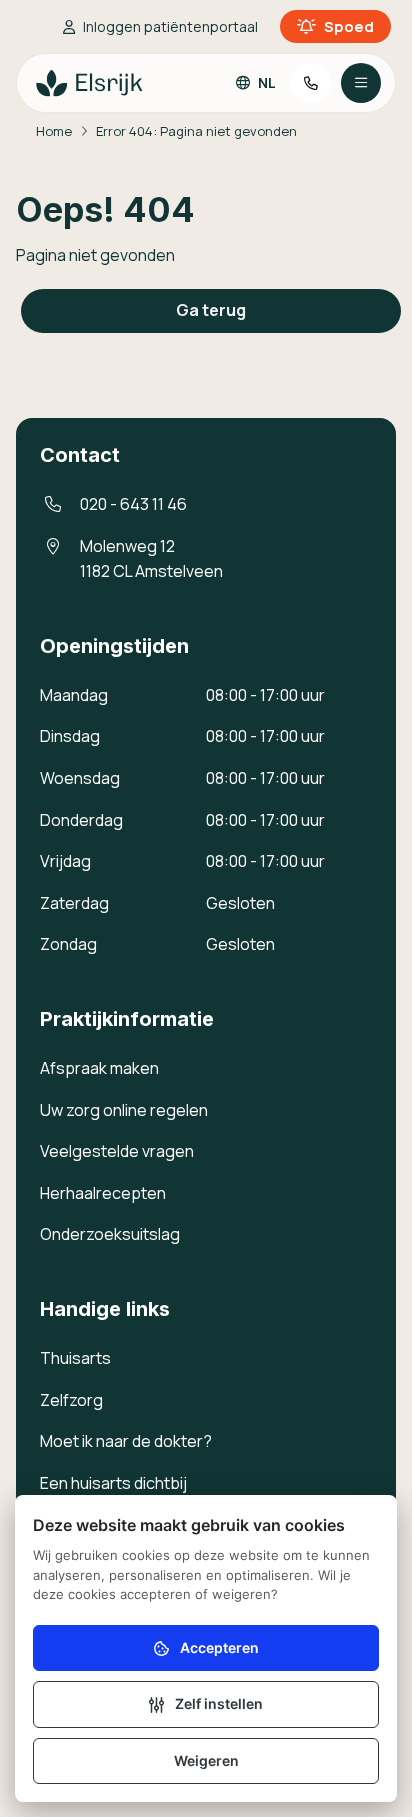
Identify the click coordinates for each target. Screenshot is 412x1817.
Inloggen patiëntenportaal (170, 26)
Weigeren (206, 1760)
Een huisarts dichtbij (113, 1483)
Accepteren (219, 1647)
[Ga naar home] (89, 83)
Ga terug (211, 310)
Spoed (349, 26)
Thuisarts (75, 1358)
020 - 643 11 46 (133, 504)
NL (267, 82)
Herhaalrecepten (103, 1193)
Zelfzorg (71, 1400)
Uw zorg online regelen (124, 1110)
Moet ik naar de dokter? (126, 1441)
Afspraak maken (99, 1068)
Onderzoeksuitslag (110, 1234)
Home (54, 131)
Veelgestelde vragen (117, 1151)
